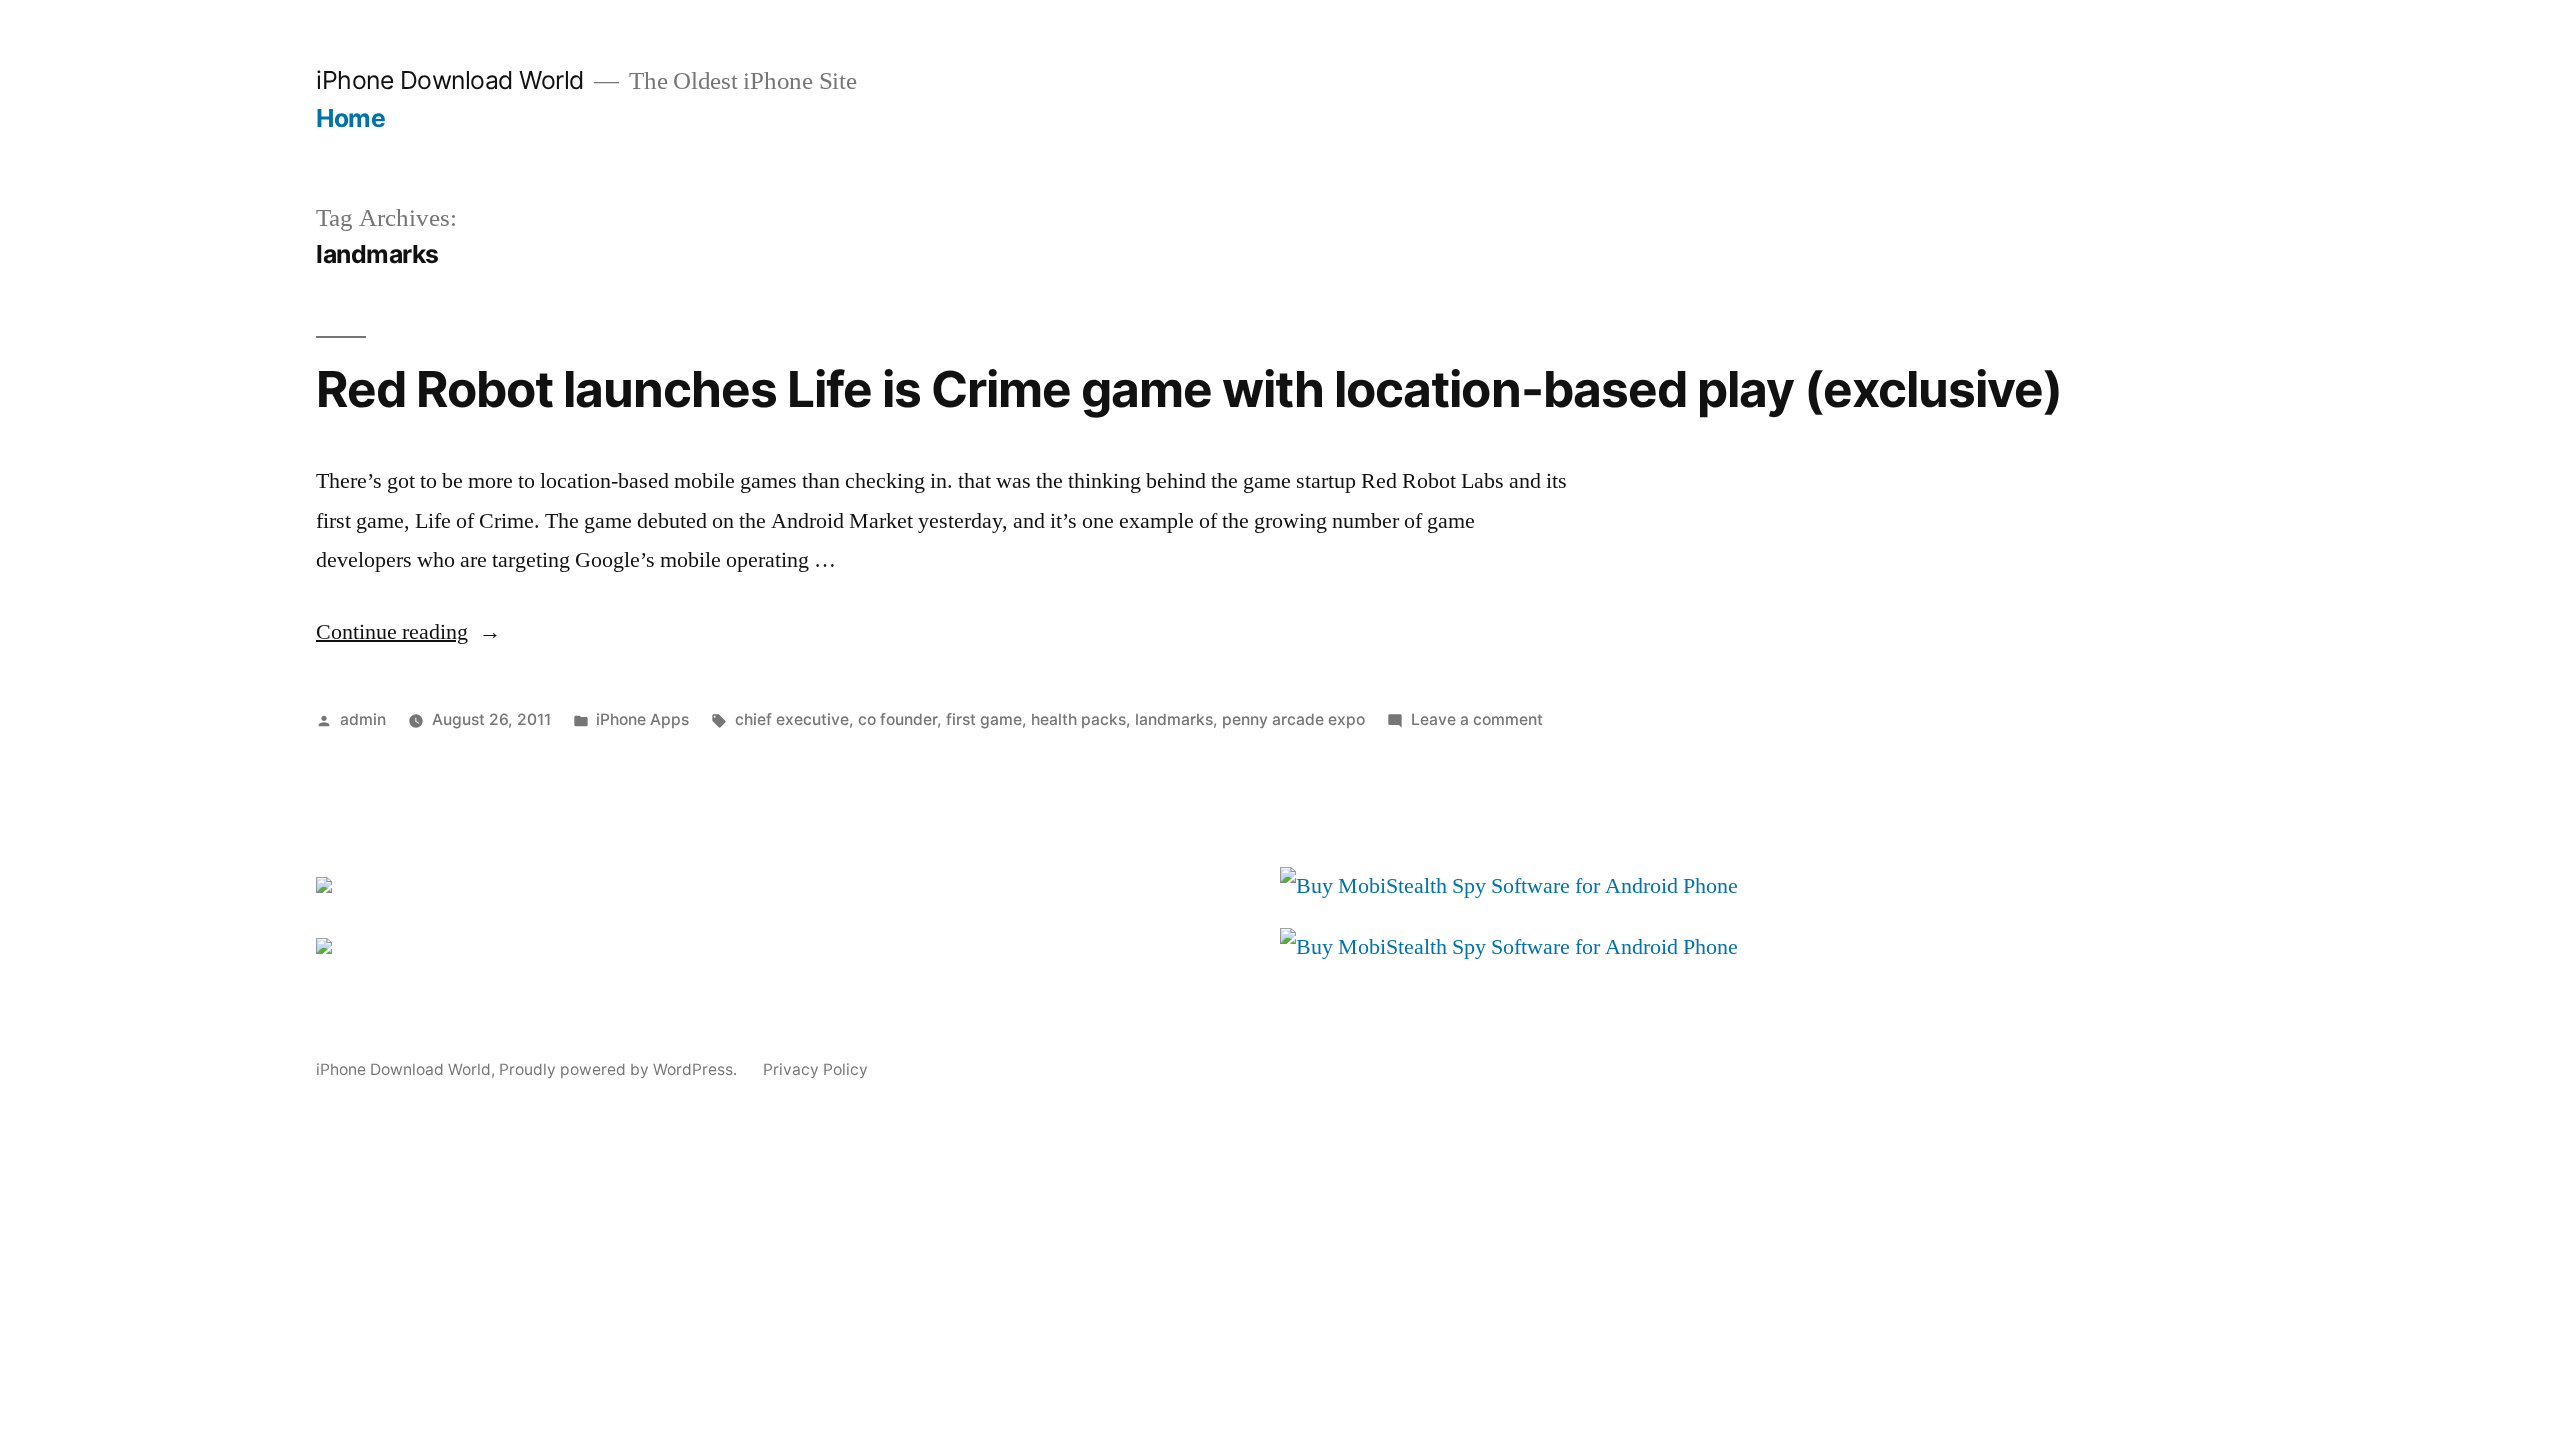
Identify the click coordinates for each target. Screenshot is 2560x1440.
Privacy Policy (815, 1069)
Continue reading (408, 632)
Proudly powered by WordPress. (620, 1069)
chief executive (792, 719)
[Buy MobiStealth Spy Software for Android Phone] (1509, 886)
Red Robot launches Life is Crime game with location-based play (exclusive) (1189, 389)
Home (350, 118)
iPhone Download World (450, 80)
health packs (1078, 719)
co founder (897, 719)
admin (363, 719)
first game (984, 719)
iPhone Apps (642, 719)
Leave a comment (1477, 719)
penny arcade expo (1293, 719)
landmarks (1174, 719)
